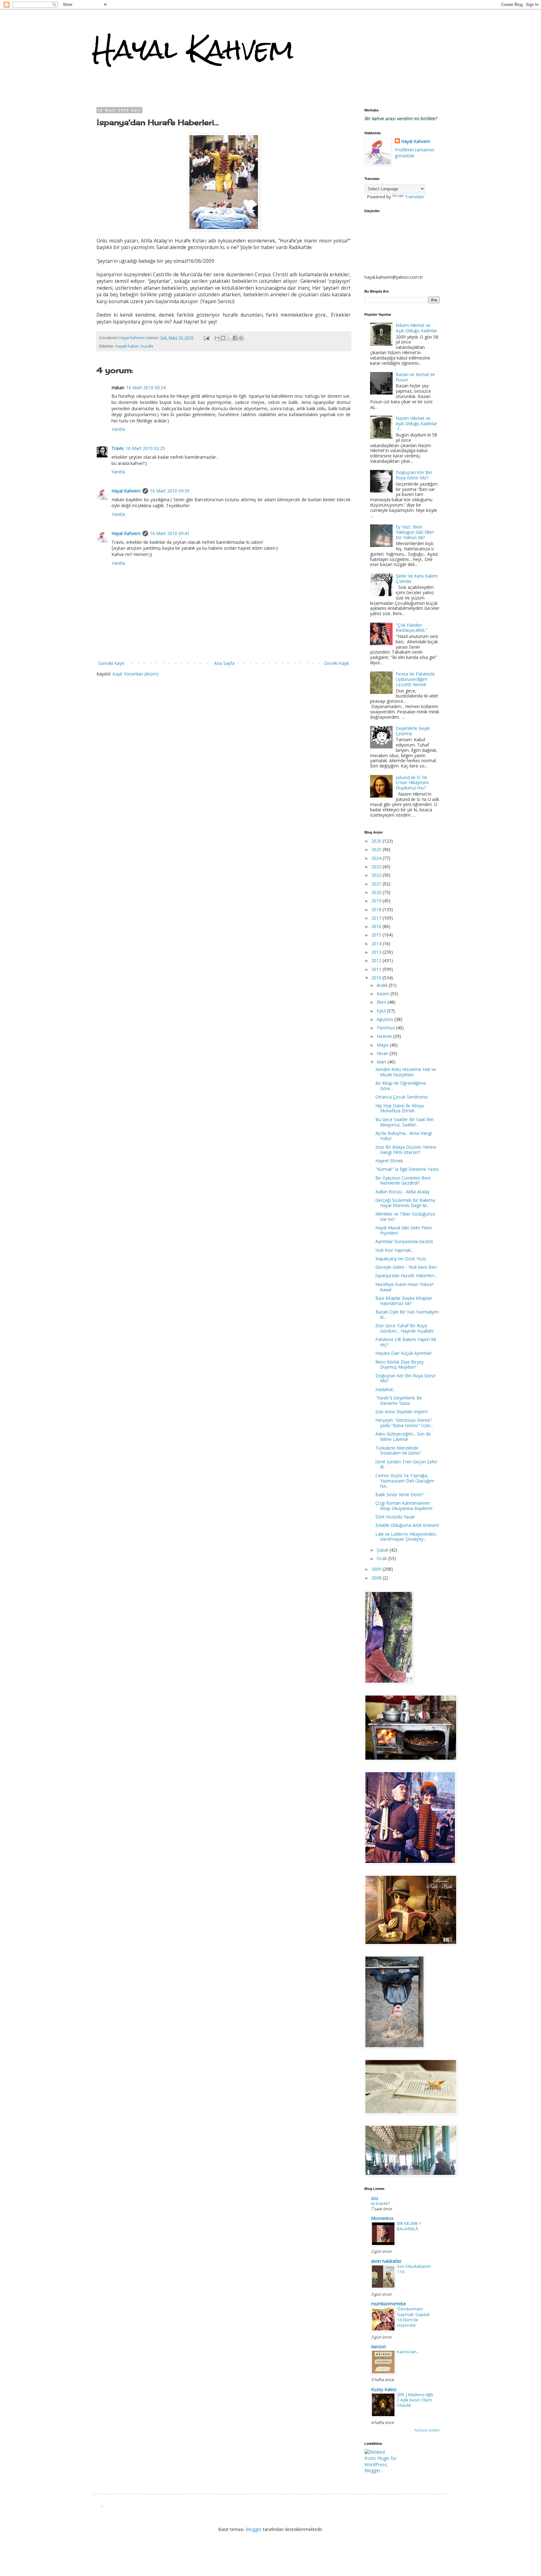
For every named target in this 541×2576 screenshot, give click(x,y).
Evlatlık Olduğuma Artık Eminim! (407, 1525)
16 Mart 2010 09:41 (170, 533)
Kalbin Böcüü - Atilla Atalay (402, 1192)
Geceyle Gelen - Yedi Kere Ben (406, 1267)
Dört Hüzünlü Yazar (395, 1517)
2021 (377, 884)
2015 (377, 935)
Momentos (382, 2218)
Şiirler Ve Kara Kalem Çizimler (417, 579)
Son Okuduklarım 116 (414, 2269)
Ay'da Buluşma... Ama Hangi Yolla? (404, 1136)
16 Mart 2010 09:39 (170, 491)
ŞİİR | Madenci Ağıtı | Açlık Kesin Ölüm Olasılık (415, 2400)
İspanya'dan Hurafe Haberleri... (406, 1275)
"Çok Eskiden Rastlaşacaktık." (412, 628)
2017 (377, 918)
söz (375, 2198)
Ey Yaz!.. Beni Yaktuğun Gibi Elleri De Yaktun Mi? (415, 532)
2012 (377, 960)
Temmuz (386, 1028)
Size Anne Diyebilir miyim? (402, 1412)
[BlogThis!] (223, 338)
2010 (377, 978)
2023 (377, 867)
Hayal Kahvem (193, 49)
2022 (377, 875)
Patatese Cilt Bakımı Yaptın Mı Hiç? (406, 1342)
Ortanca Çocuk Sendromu (402, 1097)
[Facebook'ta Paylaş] (235, 338)
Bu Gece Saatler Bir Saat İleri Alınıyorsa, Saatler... (404, 1122)
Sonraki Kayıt (111, 663)
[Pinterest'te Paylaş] (241, 338)
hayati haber (127, 346)
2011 (377, 969)
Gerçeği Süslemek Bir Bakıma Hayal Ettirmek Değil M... (405, 1203)
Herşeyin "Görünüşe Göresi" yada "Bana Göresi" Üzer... (404, 1423)
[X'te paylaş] (229, 338)
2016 (377, 926)
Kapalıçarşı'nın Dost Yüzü (401, 1259)
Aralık (383, 985)
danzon (379, 2346)
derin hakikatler (386, 2261)
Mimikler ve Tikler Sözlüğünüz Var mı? (405, 1217)
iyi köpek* (381, 2203)
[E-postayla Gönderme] (206, 338)
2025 (377, 849)
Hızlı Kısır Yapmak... (394, 1250)
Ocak (382, 1558)
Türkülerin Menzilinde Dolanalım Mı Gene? (398, 1451)
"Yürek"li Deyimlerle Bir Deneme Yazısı (399, 1400)
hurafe (147, 346)
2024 (377, 858)
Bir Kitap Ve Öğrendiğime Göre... (401, 1086)
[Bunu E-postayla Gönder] (217, 338)
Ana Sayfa (224, 663)
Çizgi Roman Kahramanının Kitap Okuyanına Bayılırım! (404, 1506)
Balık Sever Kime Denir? (399, 1495)
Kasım (384, 994)
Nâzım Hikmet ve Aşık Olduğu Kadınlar (416, 328)
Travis (118, 448)
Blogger (254, 2529)
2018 (377, 909)
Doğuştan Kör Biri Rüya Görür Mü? (414, 475)
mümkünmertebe (389, 2304)
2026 (377, 841)
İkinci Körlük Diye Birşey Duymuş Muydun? (399, 1365)
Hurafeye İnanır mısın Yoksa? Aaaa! (404, 1287)
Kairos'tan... (408, 2352)
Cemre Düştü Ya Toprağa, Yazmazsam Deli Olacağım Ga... (405, 1481)
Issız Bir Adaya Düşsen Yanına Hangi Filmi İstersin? (406, 1150)
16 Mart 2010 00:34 (146, 388)
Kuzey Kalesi (384, 2389)
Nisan (383, 1053)
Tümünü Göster (427, 2430)
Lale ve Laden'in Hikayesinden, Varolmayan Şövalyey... (406, 1537)
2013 (377, 952)
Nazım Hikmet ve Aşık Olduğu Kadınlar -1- (416, 423)
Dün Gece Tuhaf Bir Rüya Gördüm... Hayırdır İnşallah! (404, 1328)
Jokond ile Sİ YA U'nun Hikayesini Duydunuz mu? (412, 783)
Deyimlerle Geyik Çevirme (413, 731)
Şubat (383, 1550)
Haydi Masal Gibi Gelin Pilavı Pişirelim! (404, 1230)
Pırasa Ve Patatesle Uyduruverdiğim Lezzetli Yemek (415, 679)
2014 (377, 944)
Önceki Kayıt (337, 663)
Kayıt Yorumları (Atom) (135, 674)
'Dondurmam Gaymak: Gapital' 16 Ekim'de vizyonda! (414, 2317)
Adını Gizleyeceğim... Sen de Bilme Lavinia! (403, 1436)
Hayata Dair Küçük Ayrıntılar (404, 1353)
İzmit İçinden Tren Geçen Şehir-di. (407, 1464)
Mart (382, 1062)
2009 (377, 1569)
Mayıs (383, 1045)
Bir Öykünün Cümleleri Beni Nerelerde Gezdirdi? (403, 1181)
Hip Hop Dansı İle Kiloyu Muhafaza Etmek (400, 1108)
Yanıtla (118, 429)
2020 (377, 892)
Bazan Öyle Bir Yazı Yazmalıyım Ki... (407, 1314)
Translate (414, 197)
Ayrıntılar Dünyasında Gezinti (404, 1241)
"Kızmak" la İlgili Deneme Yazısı (407, 1169)
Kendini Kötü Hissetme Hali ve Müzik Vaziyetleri (406, 1072)
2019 (377, 901)
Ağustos (386, 1019)
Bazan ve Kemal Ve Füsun (415, 377)
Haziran (385, 1036)
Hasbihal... (385, 1389)
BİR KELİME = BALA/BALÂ (409, 2226)
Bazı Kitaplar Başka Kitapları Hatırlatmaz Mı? (404, 1301)
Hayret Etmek (389, 1161)
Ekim (382, 1002)
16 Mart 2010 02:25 (145, 448)
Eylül (382, 1011)
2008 (377, 1578)
